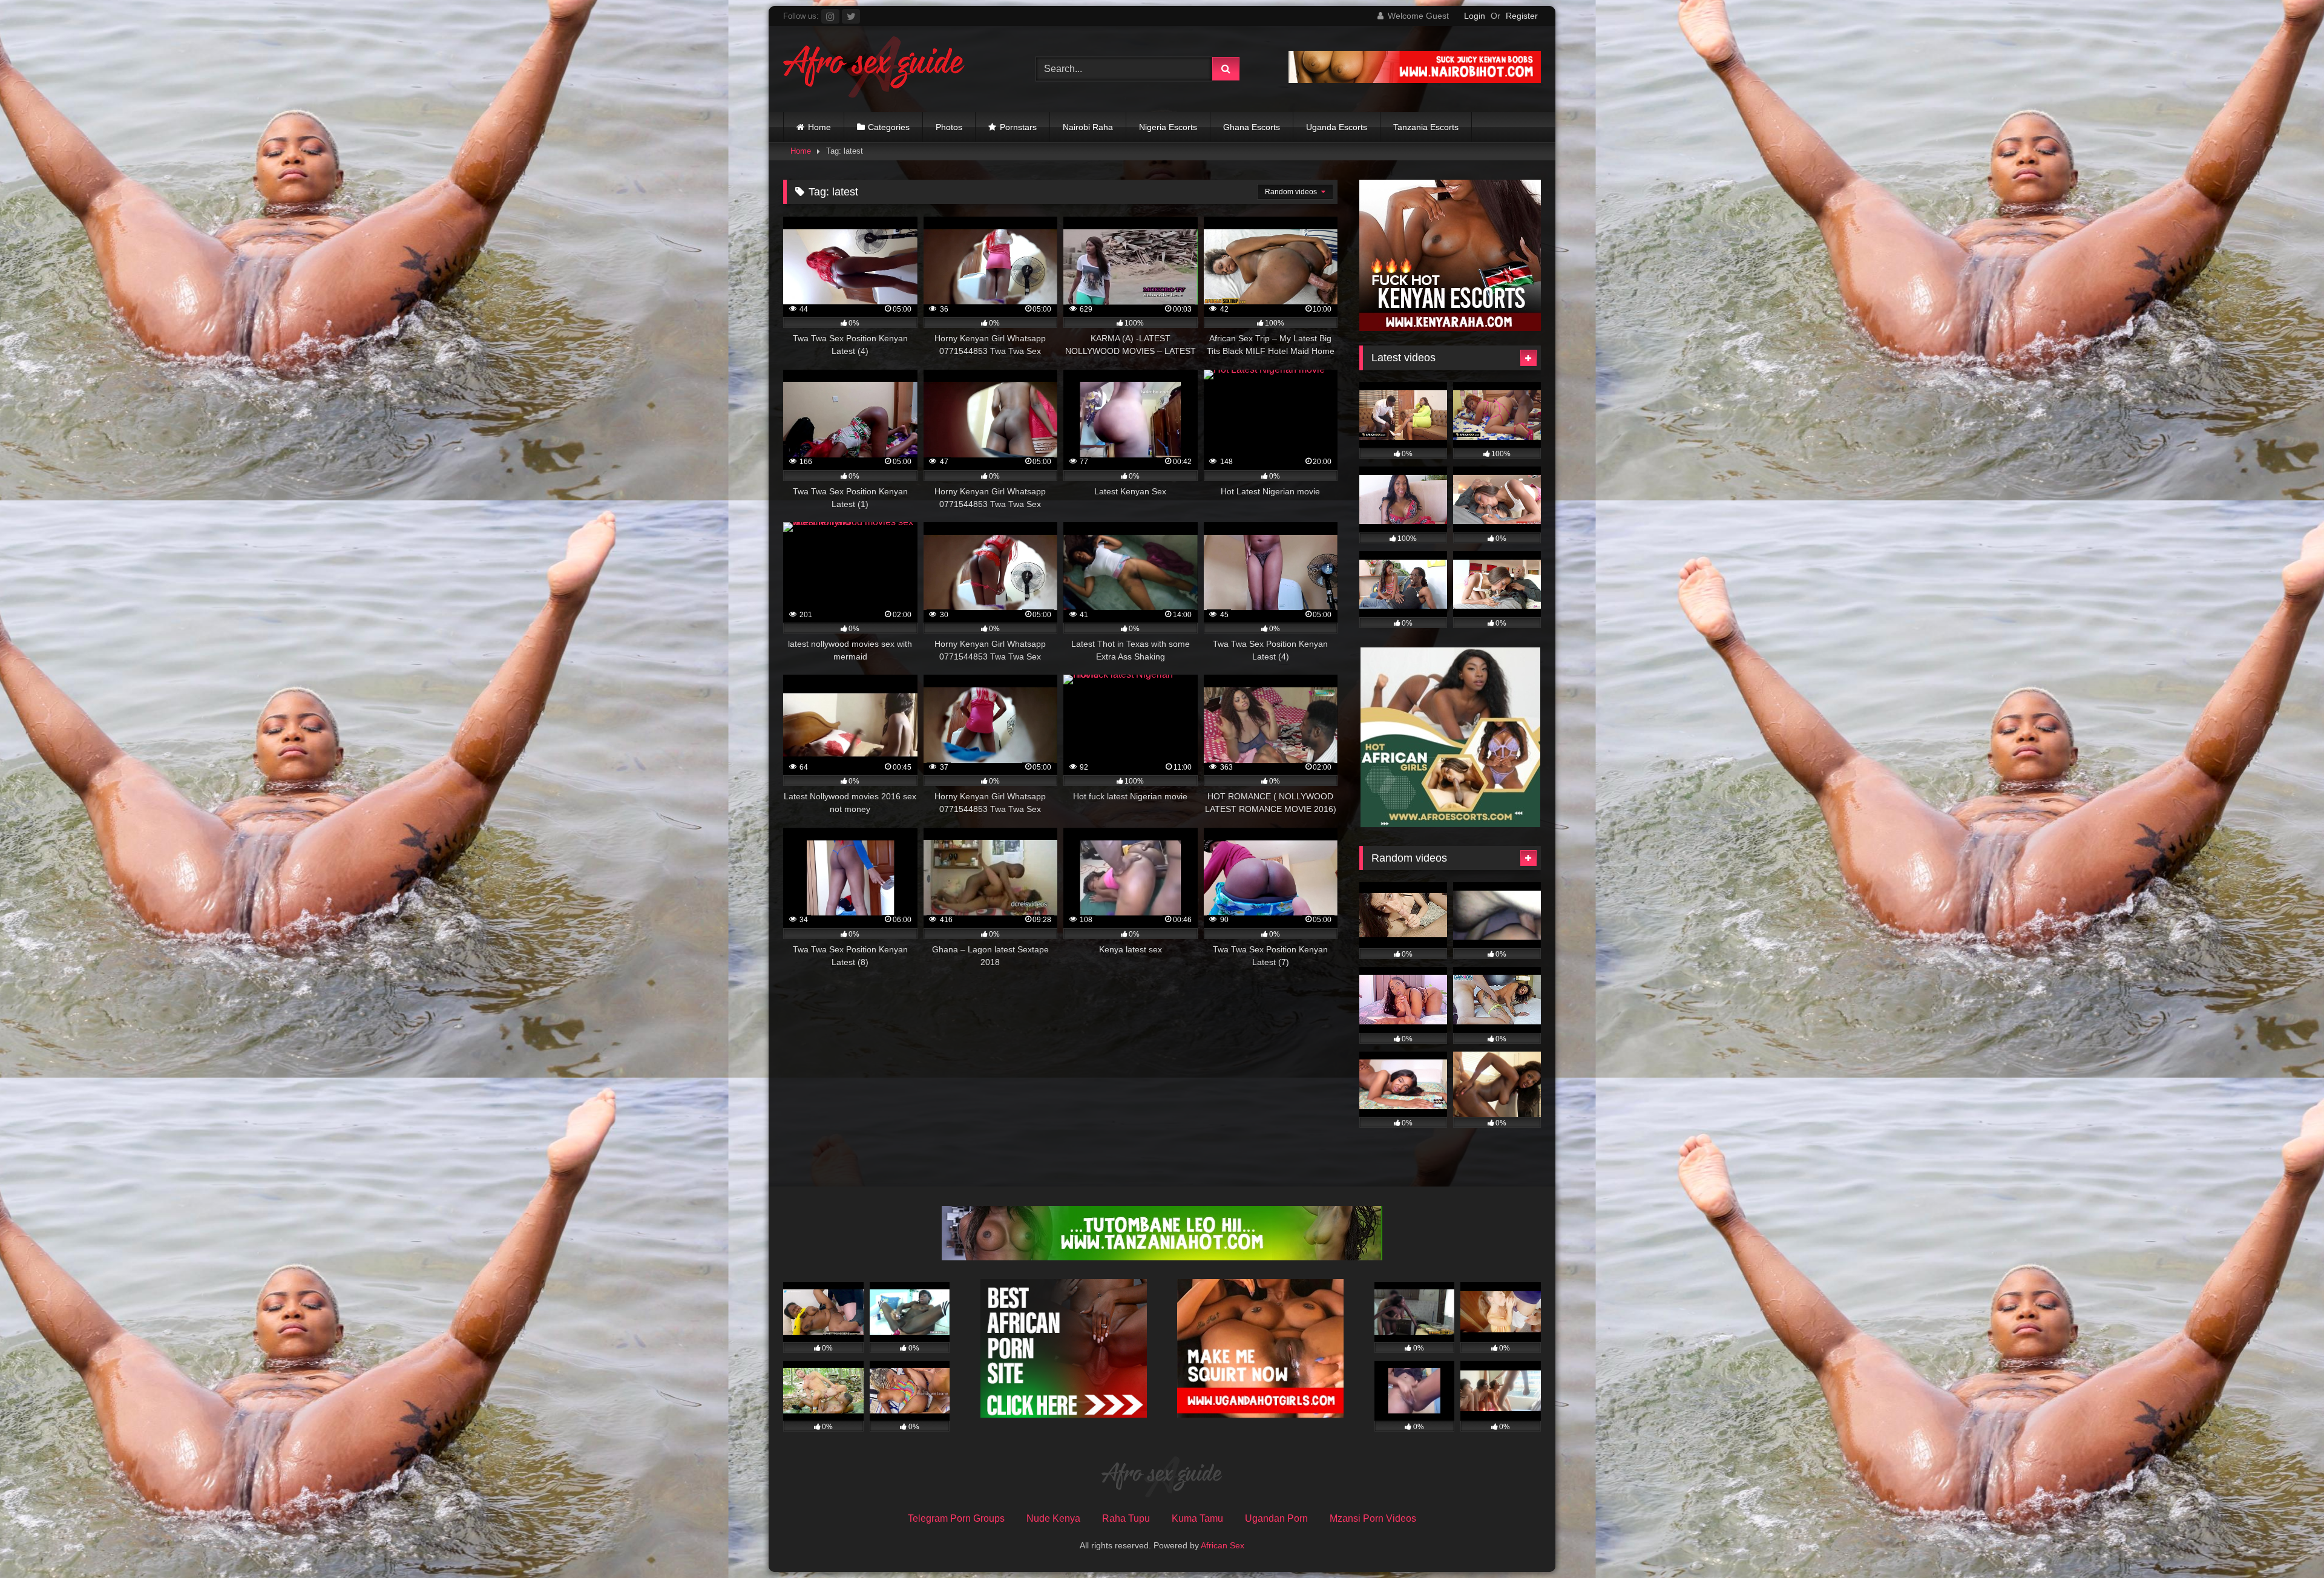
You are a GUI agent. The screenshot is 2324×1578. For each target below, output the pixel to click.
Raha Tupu (1126, 1518)
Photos (949, 127)
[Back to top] (2286, 1542)
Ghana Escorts (1252, 127)
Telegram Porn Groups (956, 1518)
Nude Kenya (1053, 1518)
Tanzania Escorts (1426, 127)
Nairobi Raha (1088, 127)
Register (1522, 16)
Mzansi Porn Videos (1373, 1518)
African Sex (1223, 1545)
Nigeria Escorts (1168, 127)
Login (1475, 16)
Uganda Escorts (1337, 127)
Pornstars (1018, 127)
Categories (889, 127)
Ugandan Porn (1276, 1518)
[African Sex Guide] (874, 69)
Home (819, 127)
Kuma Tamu (1197, 1518)
